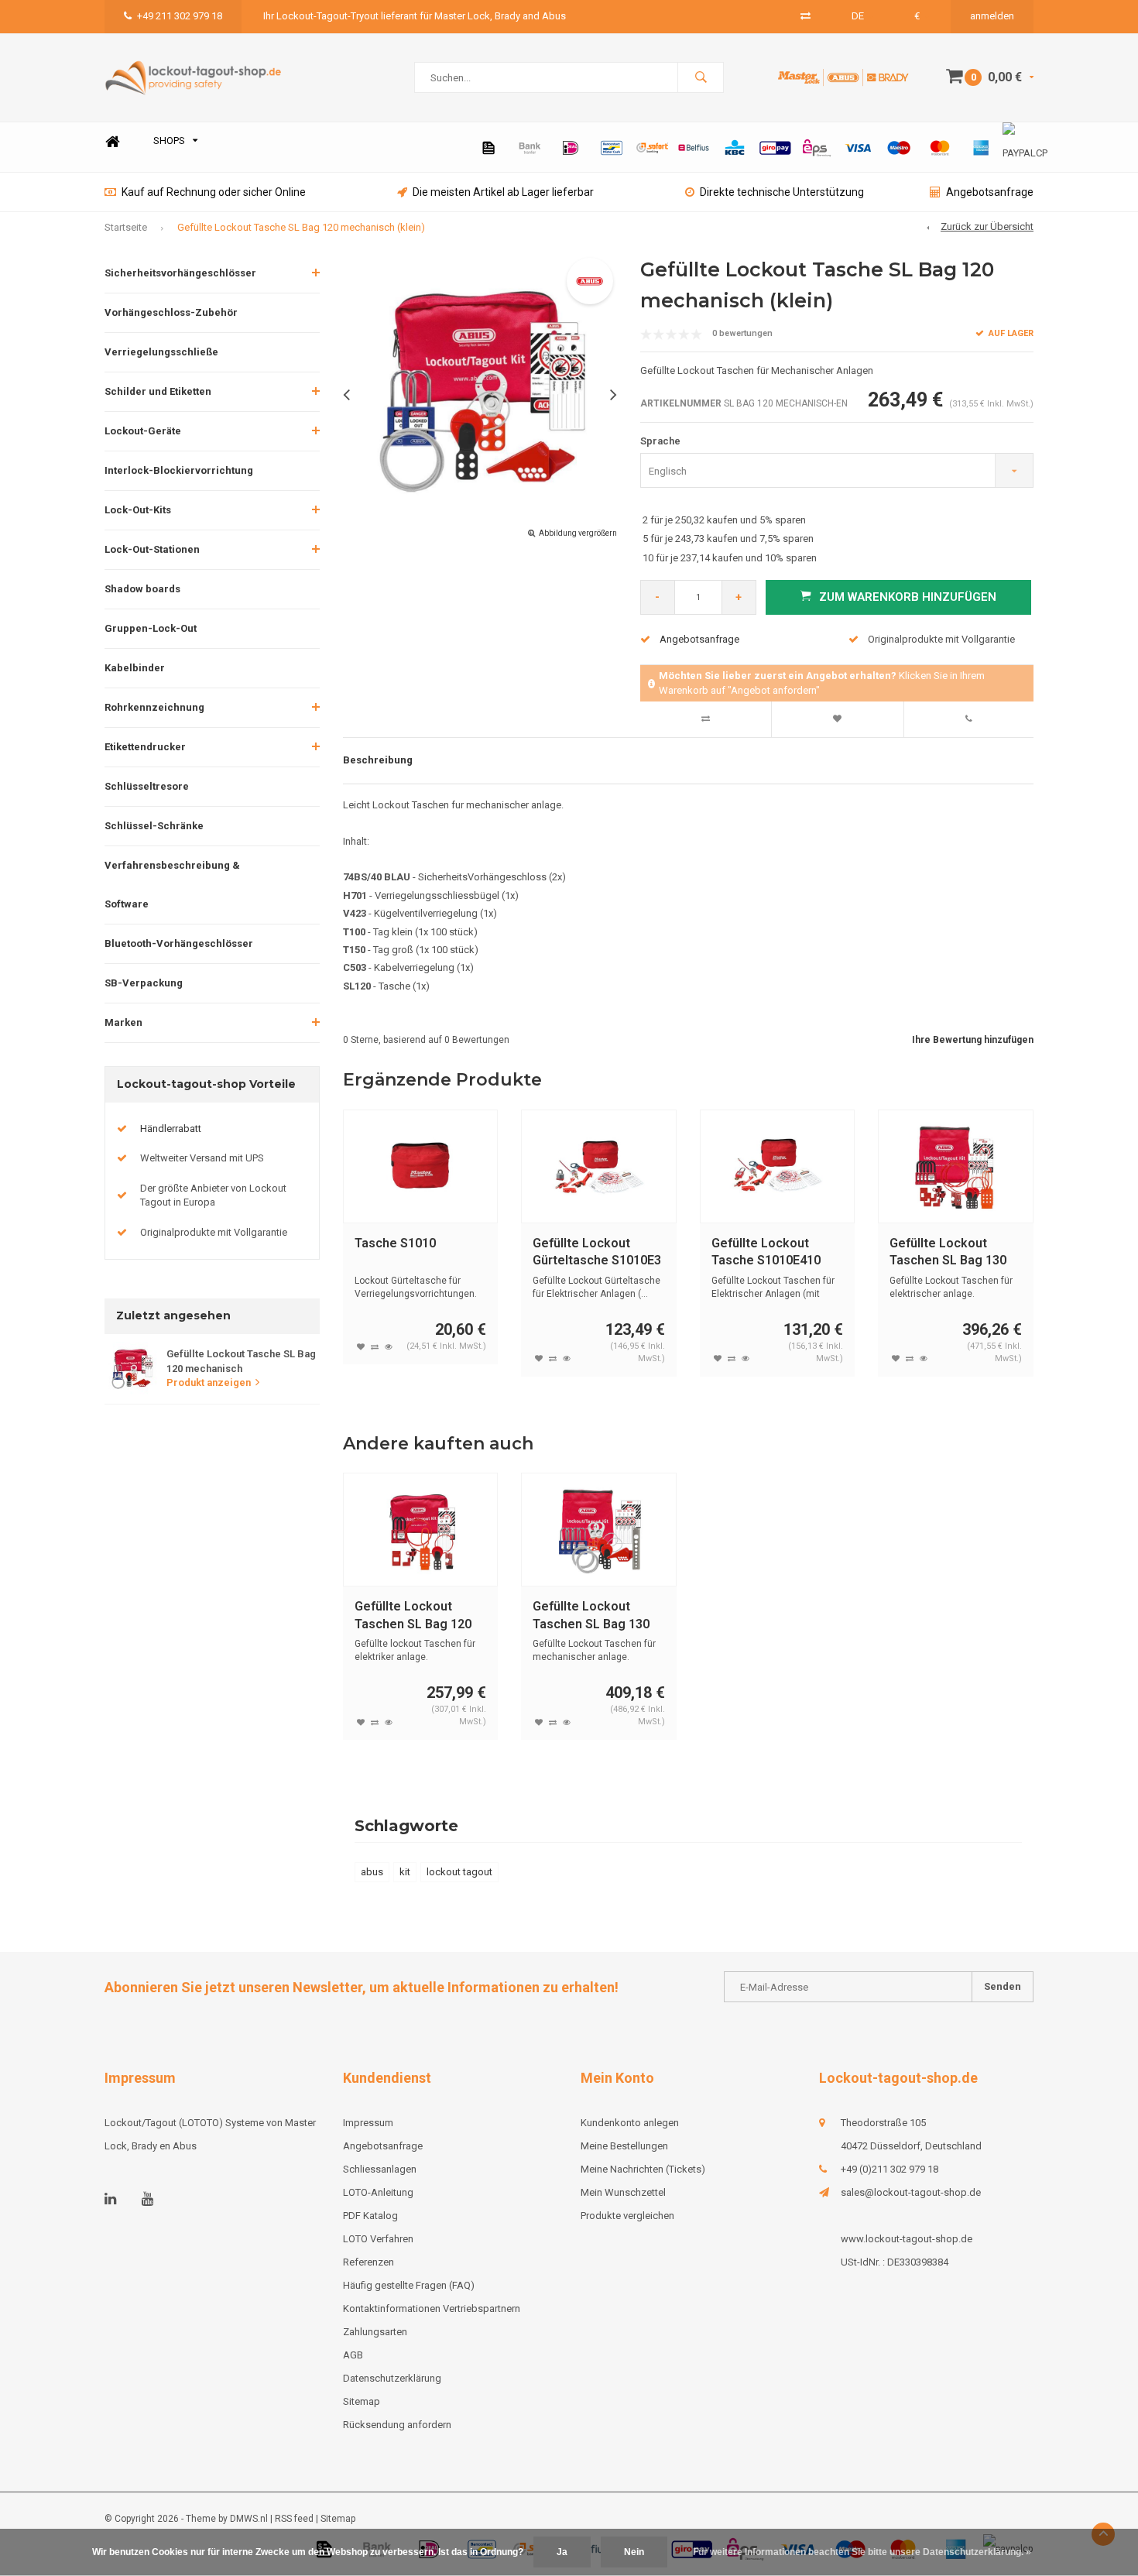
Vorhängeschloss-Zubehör (171, 312)
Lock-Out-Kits (138, 510)
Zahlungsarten (375, 2332)
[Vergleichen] (806, 16)
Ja (562, 2552)
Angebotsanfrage (990, 192)
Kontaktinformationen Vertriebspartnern (432, 2308)
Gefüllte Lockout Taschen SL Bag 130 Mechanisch (591, 1616)
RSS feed (294, 2519)
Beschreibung (378, 760)
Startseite (126, 227)
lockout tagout (459, 1872)
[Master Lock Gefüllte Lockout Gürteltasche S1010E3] (599, 1166)
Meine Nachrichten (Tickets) (643, 2169)
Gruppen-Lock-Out (151, 628)
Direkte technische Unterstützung (782, 192)
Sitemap (362, 2401)
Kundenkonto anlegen (630, 2123)
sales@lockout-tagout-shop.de (911, 2192)
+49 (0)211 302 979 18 (889, 2169)
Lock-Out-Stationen (152, 549)
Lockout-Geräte (143, 431)
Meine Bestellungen (624, 2146)
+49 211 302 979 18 (180, 16)
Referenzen (368, 2262)
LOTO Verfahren (378, 2239)
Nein (634, 2552)
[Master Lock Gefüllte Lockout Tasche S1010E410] (778, 1166)
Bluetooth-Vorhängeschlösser (179, 943)
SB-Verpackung (144, 983)
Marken (123, 1022)
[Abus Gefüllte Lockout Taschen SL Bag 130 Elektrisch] (956, 1166)
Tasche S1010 (395, 1243)
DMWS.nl (249, 2519)
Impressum (368, 2123)
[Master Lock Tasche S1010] (421, 1166)
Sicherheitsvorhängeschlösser (180, 273)
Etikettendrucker (145, 747)
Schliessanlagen (380, 2169)
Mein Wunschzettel (623, 2192)
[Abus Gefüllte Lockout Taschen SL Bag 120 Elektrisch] (421, 1530)
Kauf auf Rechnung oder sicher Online (214, 192)
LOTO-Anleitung (378, 2192)
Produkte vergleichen (627, 2216)
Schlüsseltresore (147, 786)
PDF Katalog (370, 2216)
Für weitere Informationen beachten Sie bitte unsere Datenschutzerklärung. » (862, 2552)
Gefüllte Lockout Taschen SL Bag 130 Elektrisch (948, 1253)
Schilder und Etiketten (158, 391)
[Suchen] (701, 77)
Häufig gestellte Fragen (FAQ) (409, 2285)
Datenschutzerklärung (392, 2378)
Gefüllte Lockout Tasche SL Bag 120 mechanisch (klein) (301, 227)
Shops (169, 141)
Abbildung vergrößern (578, 533)
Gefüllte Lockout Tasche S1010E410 (766, 1252)
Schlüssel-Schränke (154, 826)
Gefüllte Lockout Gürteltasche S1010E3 (597, 1252)
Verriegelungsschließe (161, 352)
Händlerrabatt (171, 1129)
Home (112, 141)
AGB (353, 2355)
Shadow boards (142, 589)
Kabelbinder (135, 668)
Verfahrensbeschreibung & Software (172, 885)
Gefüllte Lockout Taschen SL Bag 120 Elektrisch (413, 1616)
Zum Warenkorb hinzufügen (908, 597)
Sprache (660, 441)
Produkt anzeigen (209, 1382)
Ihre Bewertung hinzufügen (973, 1040)
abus (372, 1872)
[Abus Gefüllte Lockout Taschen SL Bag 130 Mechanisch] (599, 1530)
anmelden (992, 16)
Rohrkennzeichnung (154, 707)
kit (405, 1872)
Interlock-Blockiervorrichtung (179, 470)
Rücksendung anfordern (397, 2425)
